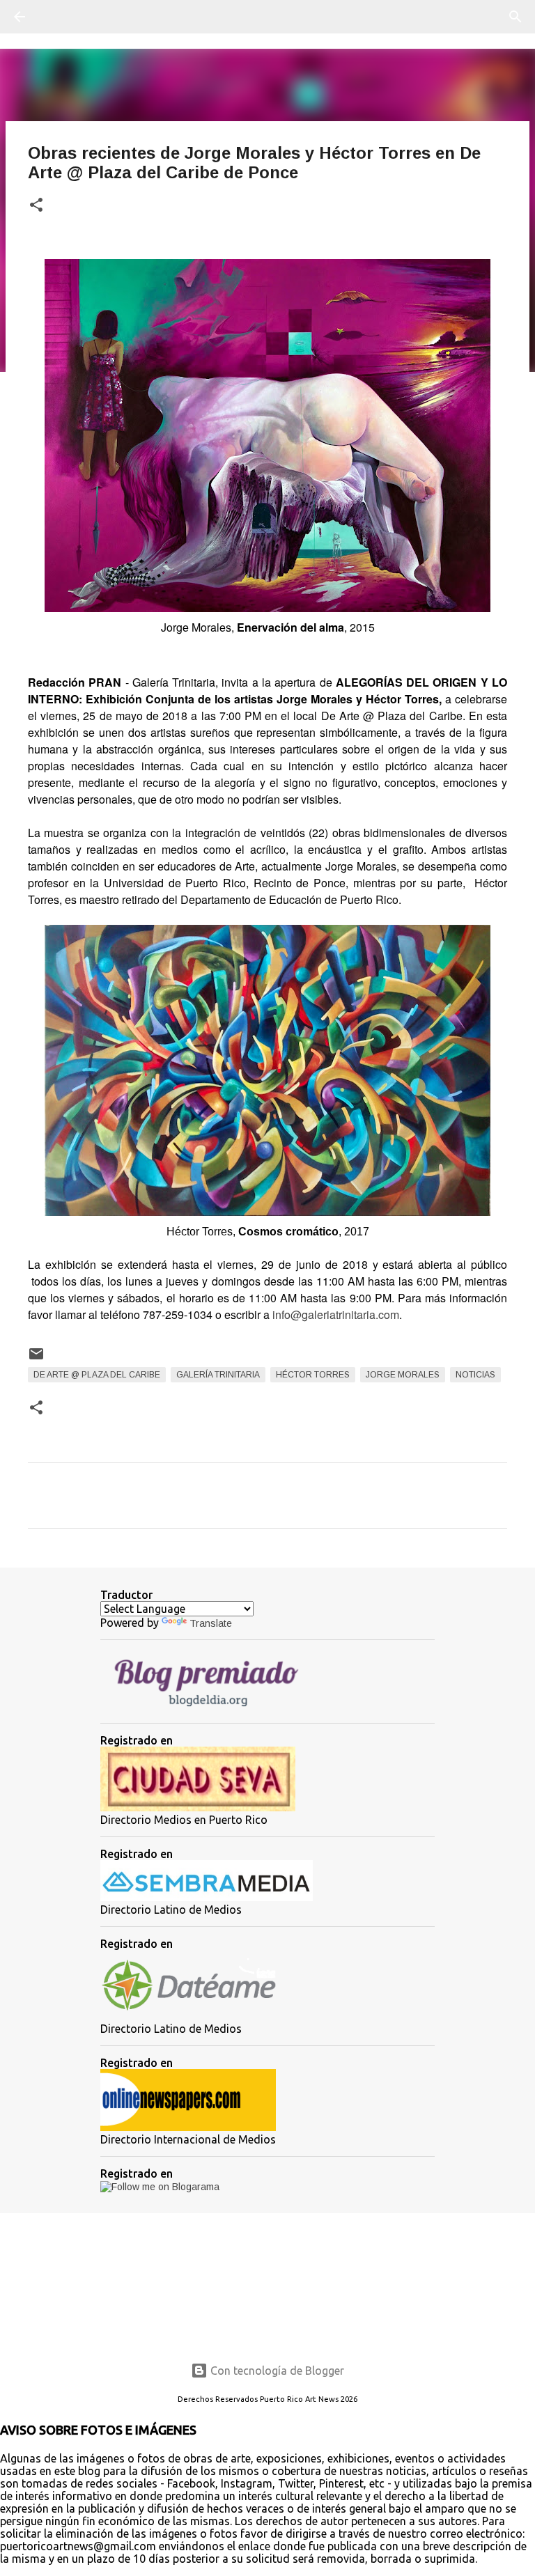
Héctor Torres (313, 1375)
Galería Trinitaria (218, 1375)
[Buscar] (59, 17)
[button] (36, 206)
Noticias (475, 1375)
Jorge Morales (403, 1375)
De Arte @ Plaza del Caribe (97, 1375)
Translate (211, 1623)
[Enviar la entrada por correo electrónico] (36, 1359)
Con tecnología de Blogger (276, 2371)
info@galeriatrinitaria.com (336, 1314)
